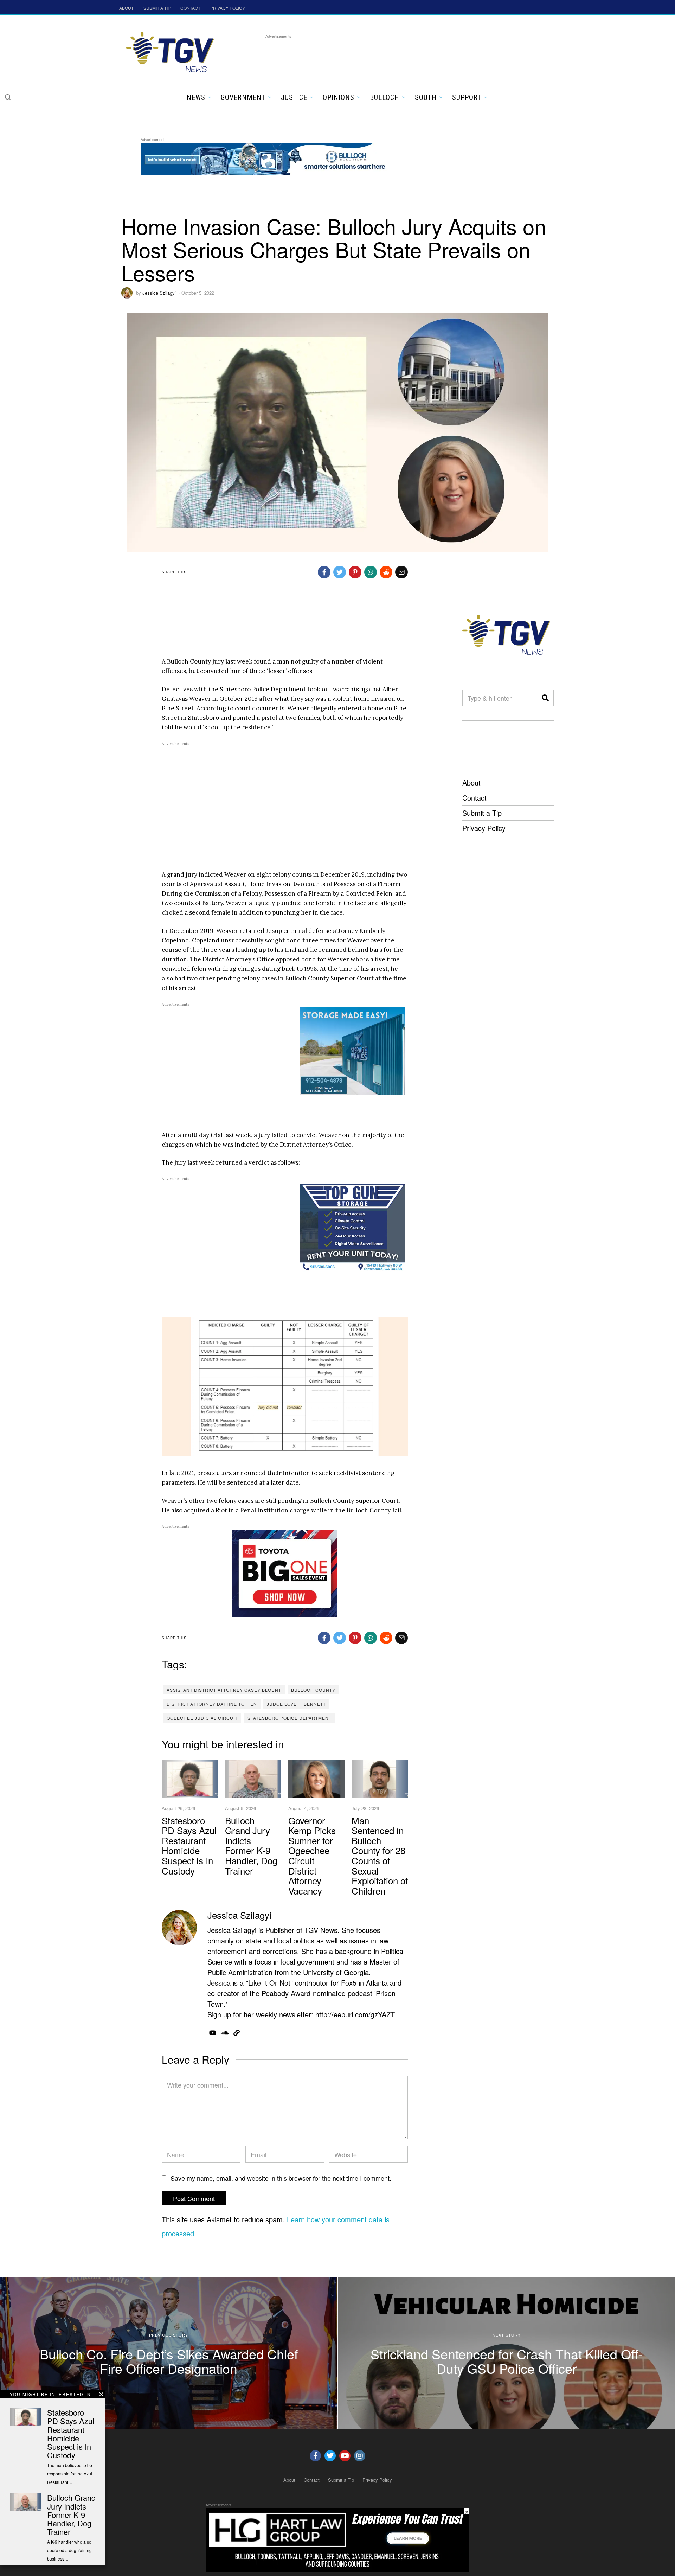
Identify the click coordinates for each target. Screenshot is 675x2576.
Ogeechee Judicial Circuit (202, 1718)
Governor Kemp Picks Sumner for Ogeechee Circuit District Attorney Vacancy (312, 1855)
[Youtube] (345, 2456)
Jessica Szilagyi (159, 293)
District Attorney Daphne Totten (212, 1704)
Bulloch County (313, 1690)
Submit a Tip (482, 813)
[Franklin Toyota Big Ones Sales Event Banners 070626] (285, 1573)
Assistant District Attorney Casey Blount (224, 1690)
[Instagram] (360, 2456)
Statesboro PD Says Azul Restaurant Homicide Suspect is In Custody (189, 1845)
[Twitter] (330, 2456)
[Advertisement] (393, 56)
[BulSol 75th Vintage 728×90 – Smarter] (269, 158)
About (471, 783)
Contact (474, 798)
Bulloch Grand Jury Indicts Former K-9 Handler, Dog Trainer (251, 1845)
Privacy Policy (484, 828)
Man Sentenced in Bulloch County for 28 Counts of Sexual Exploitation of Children (380, 1855)
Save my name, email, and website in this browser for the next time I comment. (281, 2178)
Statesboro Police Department (290, 1718)
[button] (8, 97)
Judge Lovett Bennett (296, 1704)
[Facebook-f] (315, 2456)
